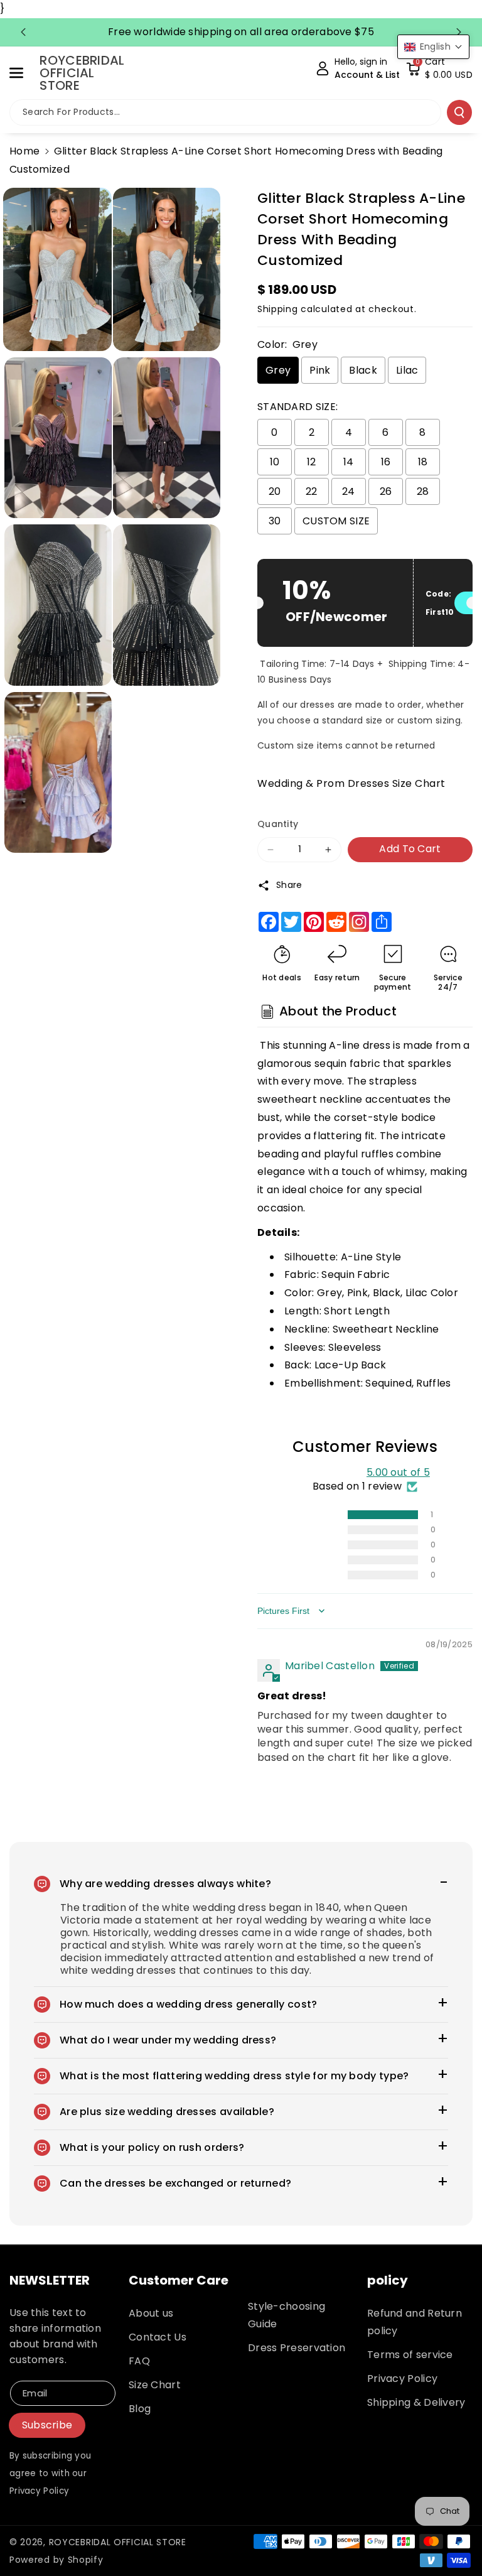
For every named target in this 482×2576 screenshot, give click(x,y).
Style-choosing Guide (287, 2315)
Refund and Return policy (415, 2322)
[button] (23, 73)
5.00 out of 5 (398, 1472)
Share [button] (289, 885)
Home (24, 151)
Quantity (278, 824)
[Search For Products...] (459, 112)
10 (275, 462)
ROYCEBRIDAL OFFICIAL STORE (118, 2542)
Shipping (278, 309)
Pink (320, 370)
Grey (278, 370)
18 (423, 462)
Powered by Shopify (56, 2560)
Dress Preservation (297, 2348)
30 (275, 521)
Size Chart (155, 2385)
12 (312, 462)
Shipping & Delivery (416, 2402)
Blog (140, 2409)
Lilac (407, 370)
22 (312, 491)
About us (151, 2313)
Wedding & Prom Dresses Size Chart (351, 783)
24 (349, 491)
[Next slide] (459, 32)
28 (423, 491)
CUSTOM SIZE (336, 521)
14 (349, 462)
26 (386, 491)
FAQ (139, 2361)
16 (386, 462)
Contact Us (158, 2337)
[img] (288, 1646)
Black (363, 370)
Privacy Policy (402, 2378)
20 (275, 491)
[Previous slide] (23, 32)
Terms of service (410, 2355)
